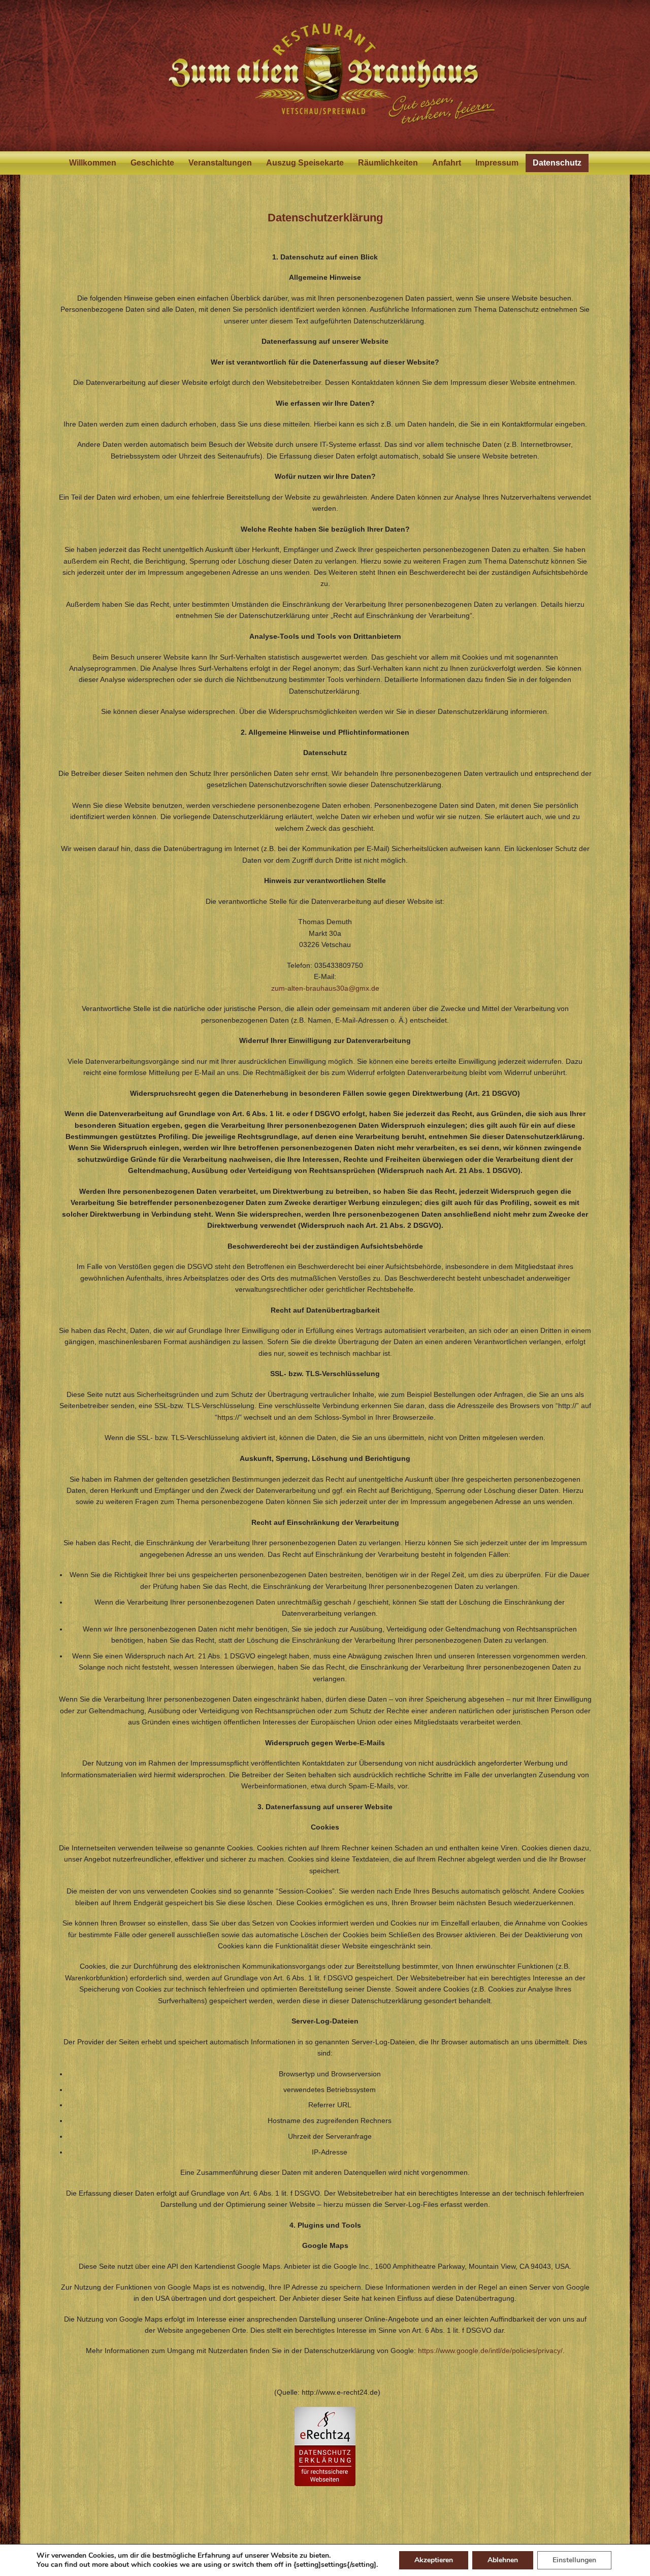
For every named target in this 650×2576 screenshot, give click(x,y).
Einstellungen (574, 2560)
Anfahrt (447, 163)
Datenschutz (557, 163)
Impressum (497, 163)
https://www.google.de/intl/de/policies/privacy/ (490, 2351)
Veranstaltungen (220, 163)
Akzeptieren (434, 2560)
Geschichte (152, 163)
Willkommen (93, 163)
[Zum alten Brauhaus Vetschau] (325, 76)
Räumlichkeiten (388, 163)
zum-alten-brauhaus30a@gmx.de (325, 988)
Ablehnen (503, 2560)
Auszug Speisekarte (305, 163)
